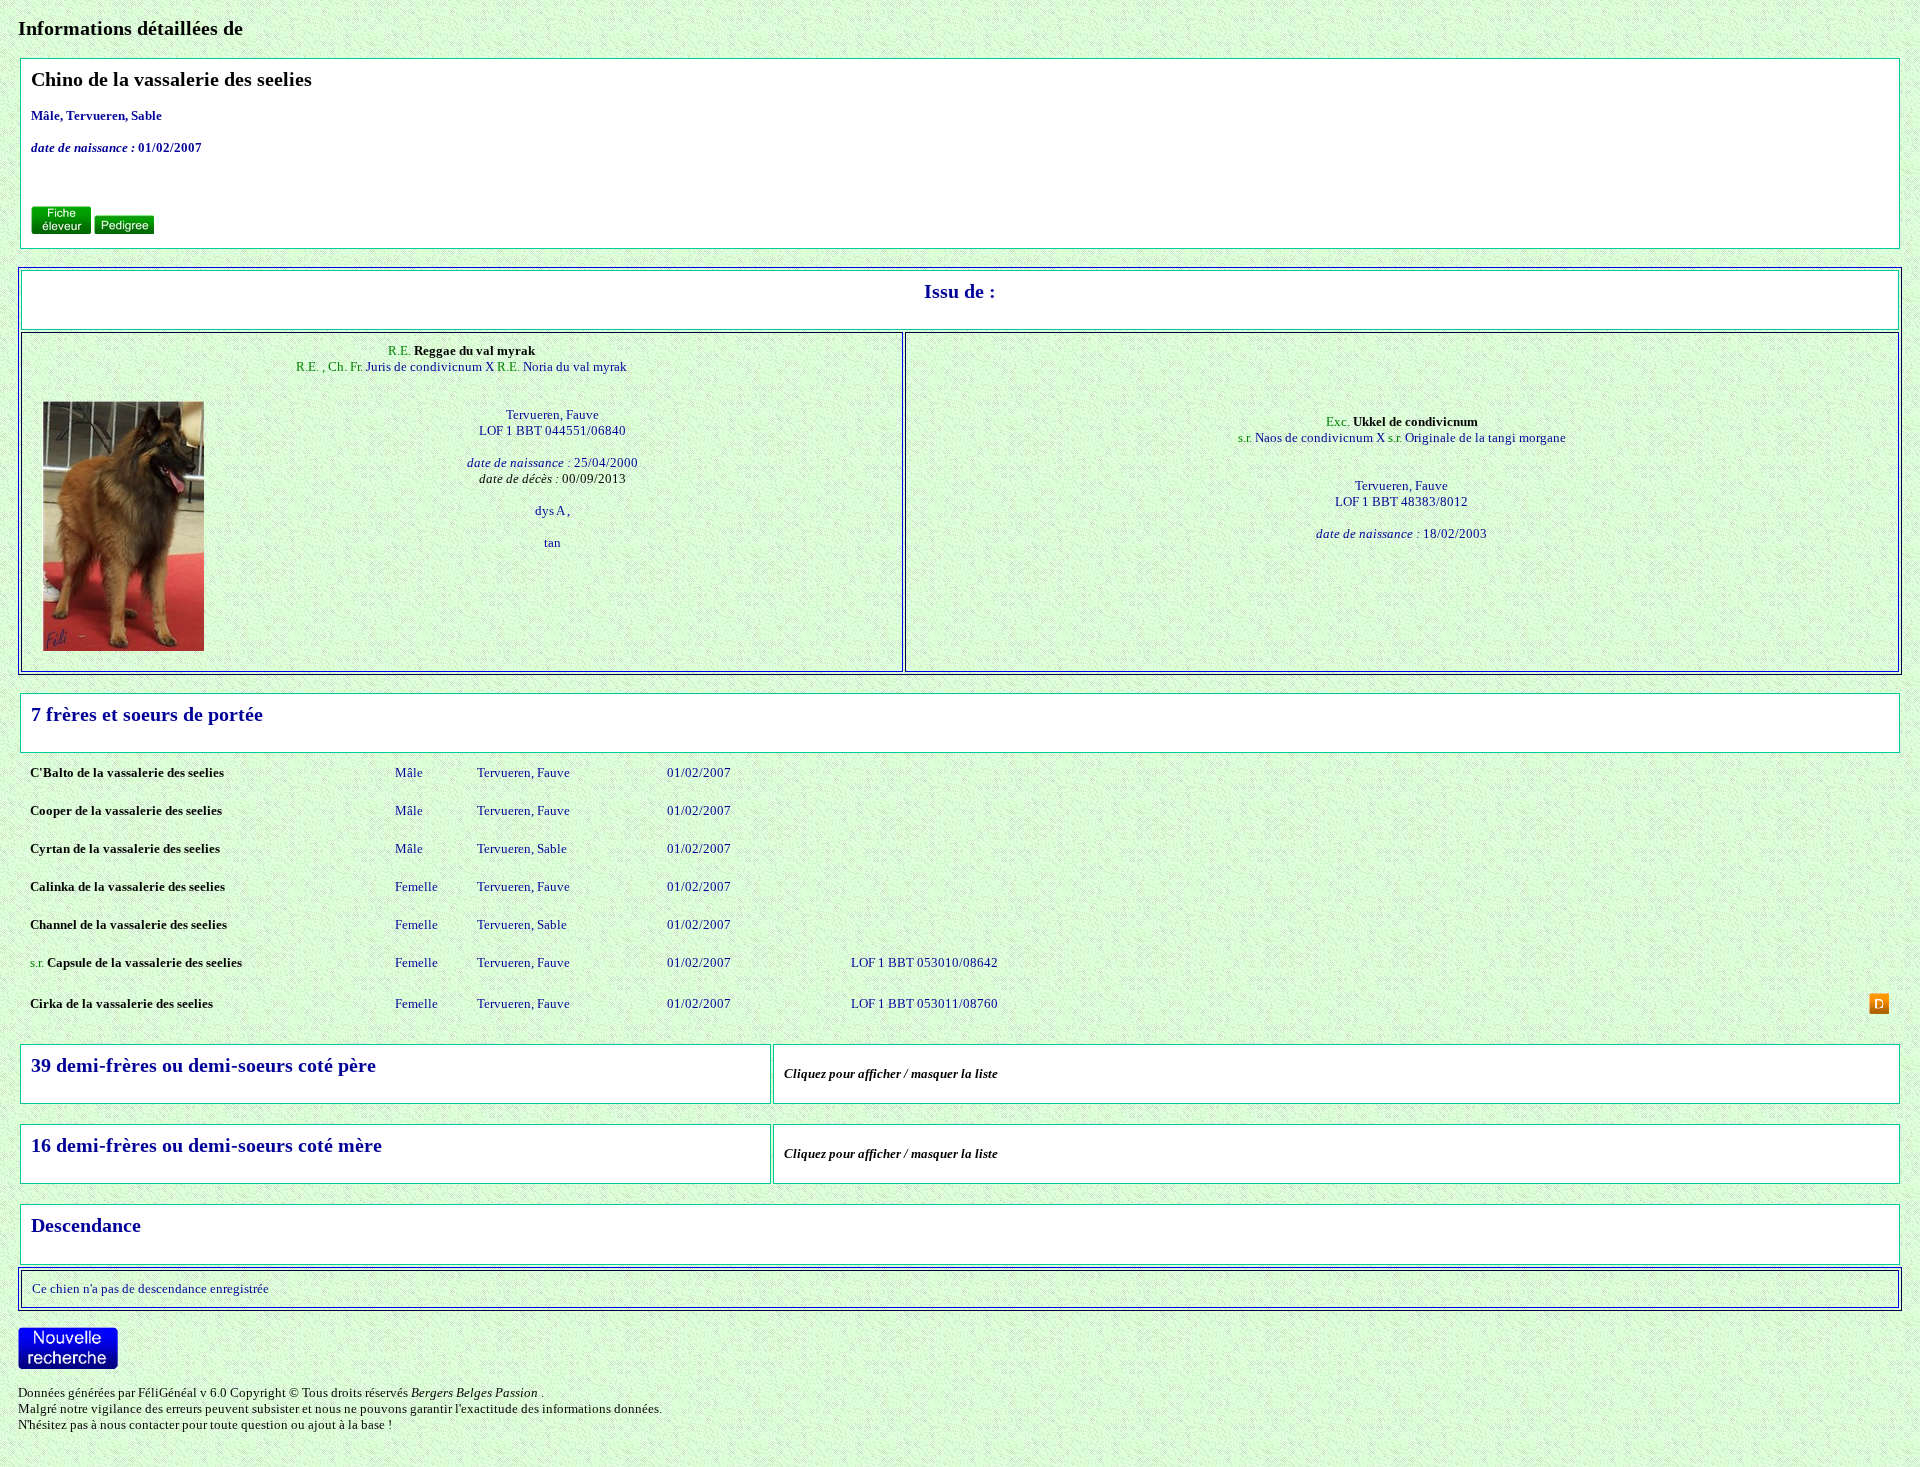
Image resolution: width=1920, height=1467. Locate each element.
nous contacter (139, 1424)
